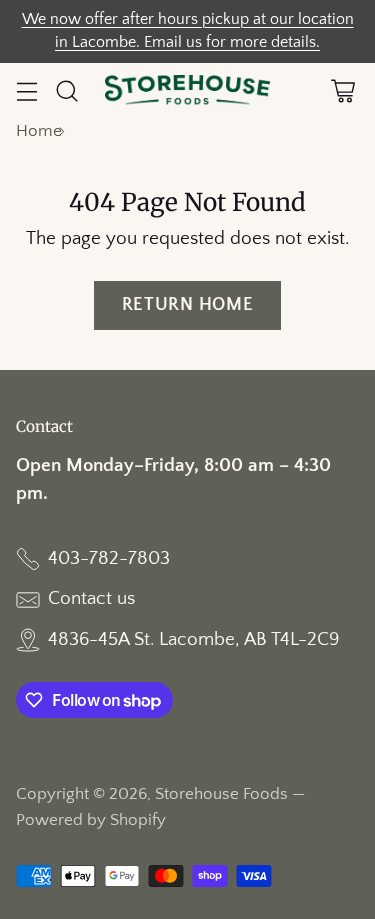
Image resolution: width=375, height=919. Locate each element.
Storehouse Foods (221, 794)
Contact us (91, 598)
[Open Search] (66, 91)
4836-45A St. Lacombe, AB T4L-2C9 (193, 639)
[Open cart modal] (342, 91)
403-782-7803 (109, 558)
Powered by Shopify (91, 820)
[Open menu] (26, 91)
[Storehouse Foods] (187, 91)
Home (39, 131)
